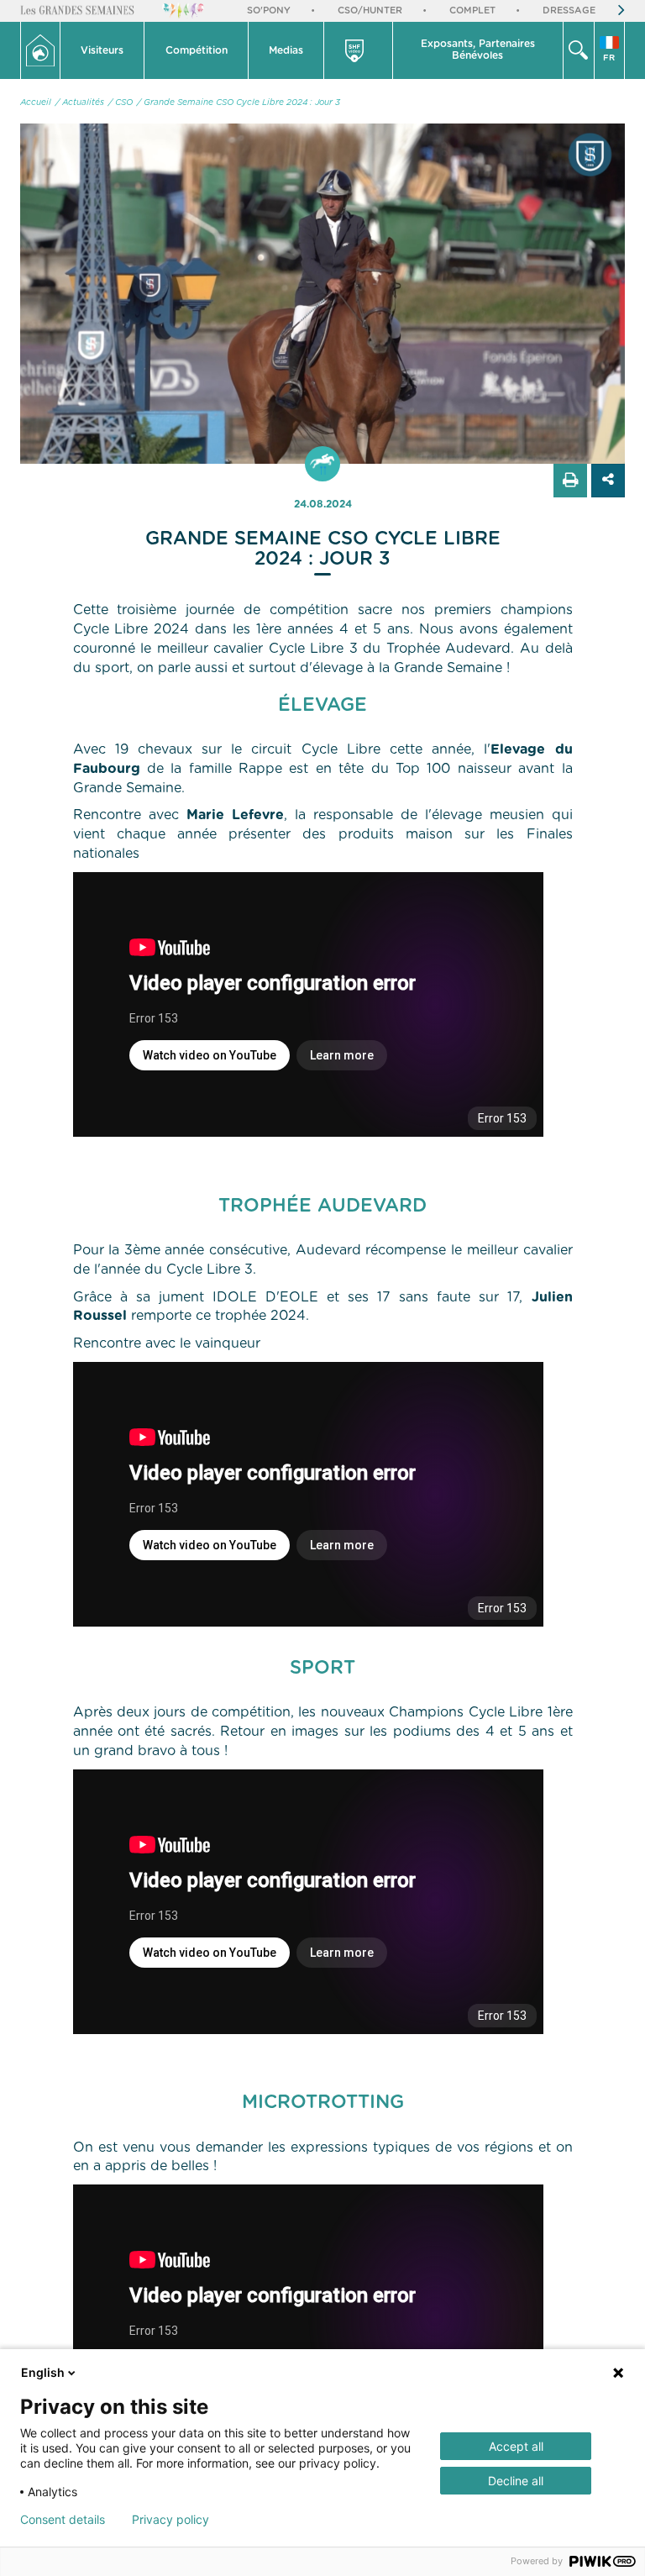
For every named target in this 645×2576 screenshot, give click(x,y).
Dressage (569, 11)
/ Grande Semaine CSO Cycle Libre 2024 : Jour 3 (239, 103)
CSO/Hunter (370, 11)
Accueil (36, 103)
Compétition (197, 50)
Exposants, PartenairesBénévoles (478, 50)
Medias (286, 50)
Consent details (63, 2520)
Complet (472, 11)
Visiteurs (102, 50)
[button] (102, 50)
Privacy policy (170, 2520)
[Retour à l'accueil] (40, 50)
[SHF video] (358, 50)
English (43, 2372)
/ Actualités (80, 103)
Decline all (516, 2481)
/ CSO (121, 103)
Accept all (516, 2446)
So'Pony (269, 11)
